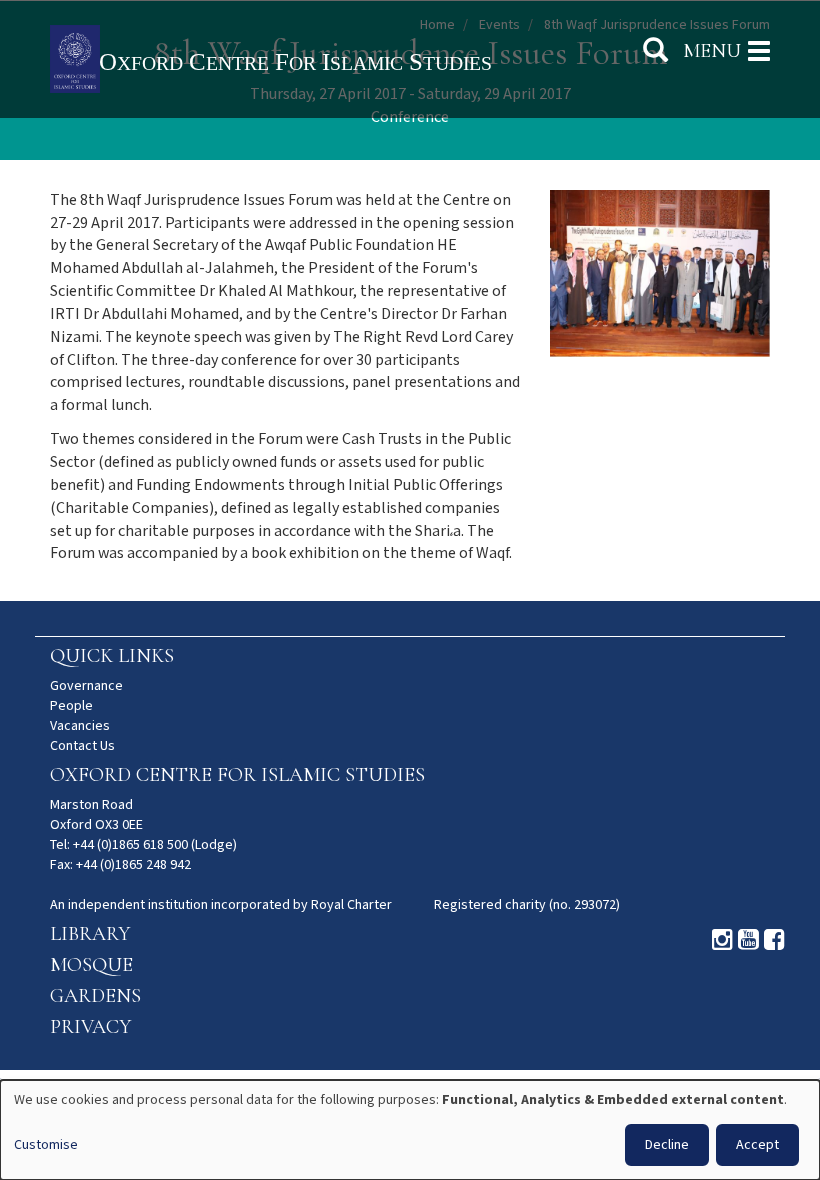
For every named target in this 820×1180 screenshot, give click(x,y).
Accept (757, 1145)
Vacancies (80, 726)
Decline (667, 1145)
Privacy (90, 1027)
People (71, 706)
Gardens (95, 996)
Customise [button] (46, 1145)
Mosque (91, 965)
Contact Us (82, 746)
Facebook (774, 940)
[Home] (325, 61)
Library (90, 934)
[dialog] (410, 1130)
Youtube (748, 940)
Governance (86, 686)
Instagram (722, 940)
